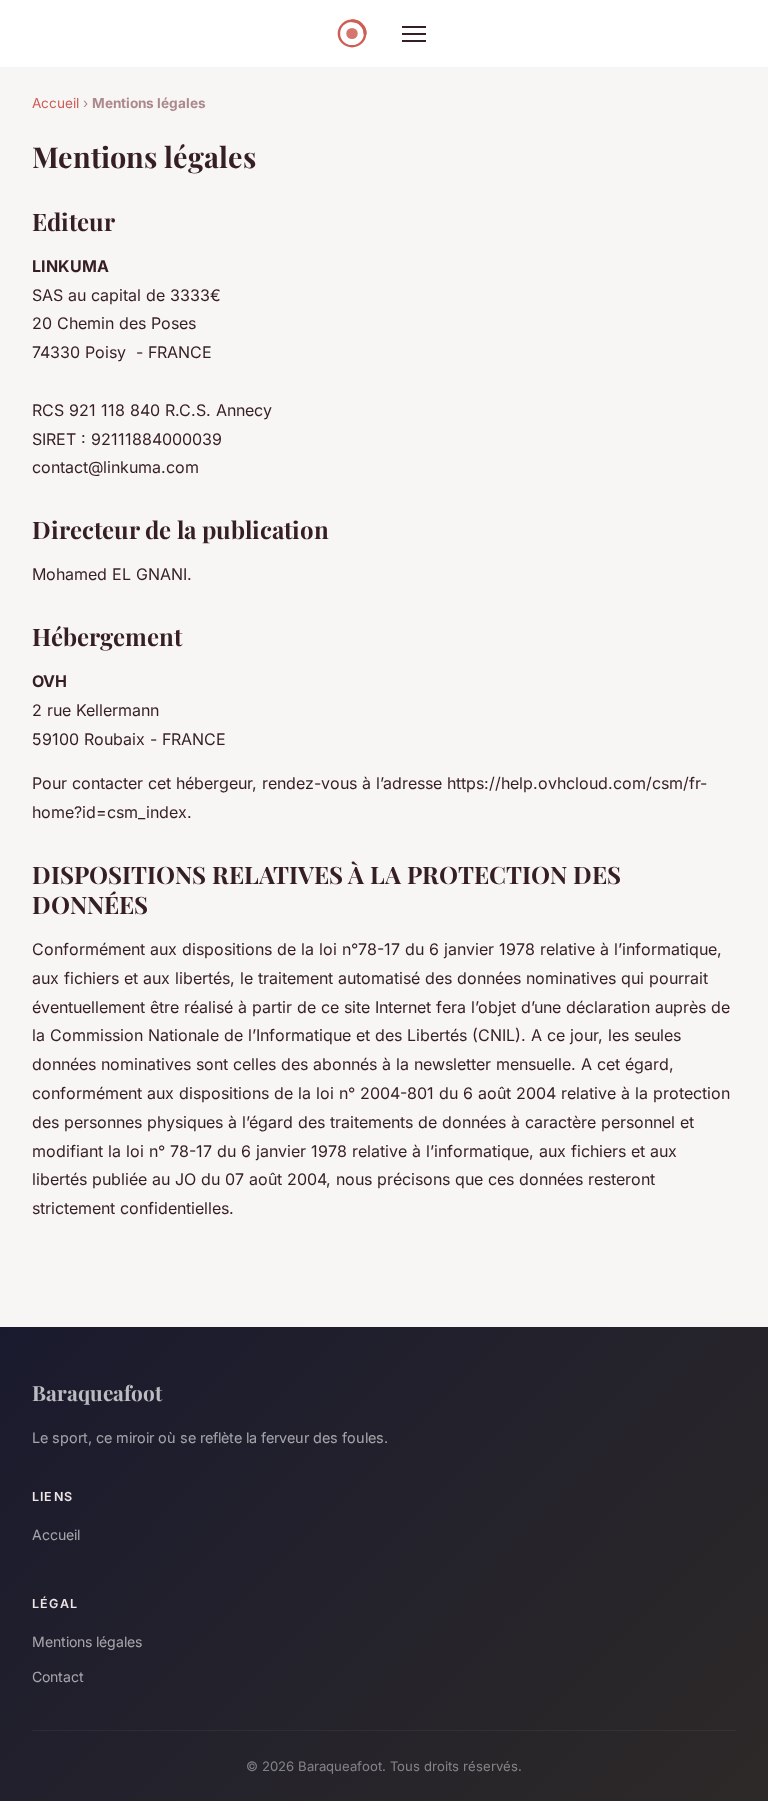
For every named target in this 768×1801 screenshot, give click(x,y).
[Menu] (414, 34)
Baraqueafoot (97, 1392)
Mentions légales (87, 1641)
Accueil (55, 103)
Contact (58, 1676)
